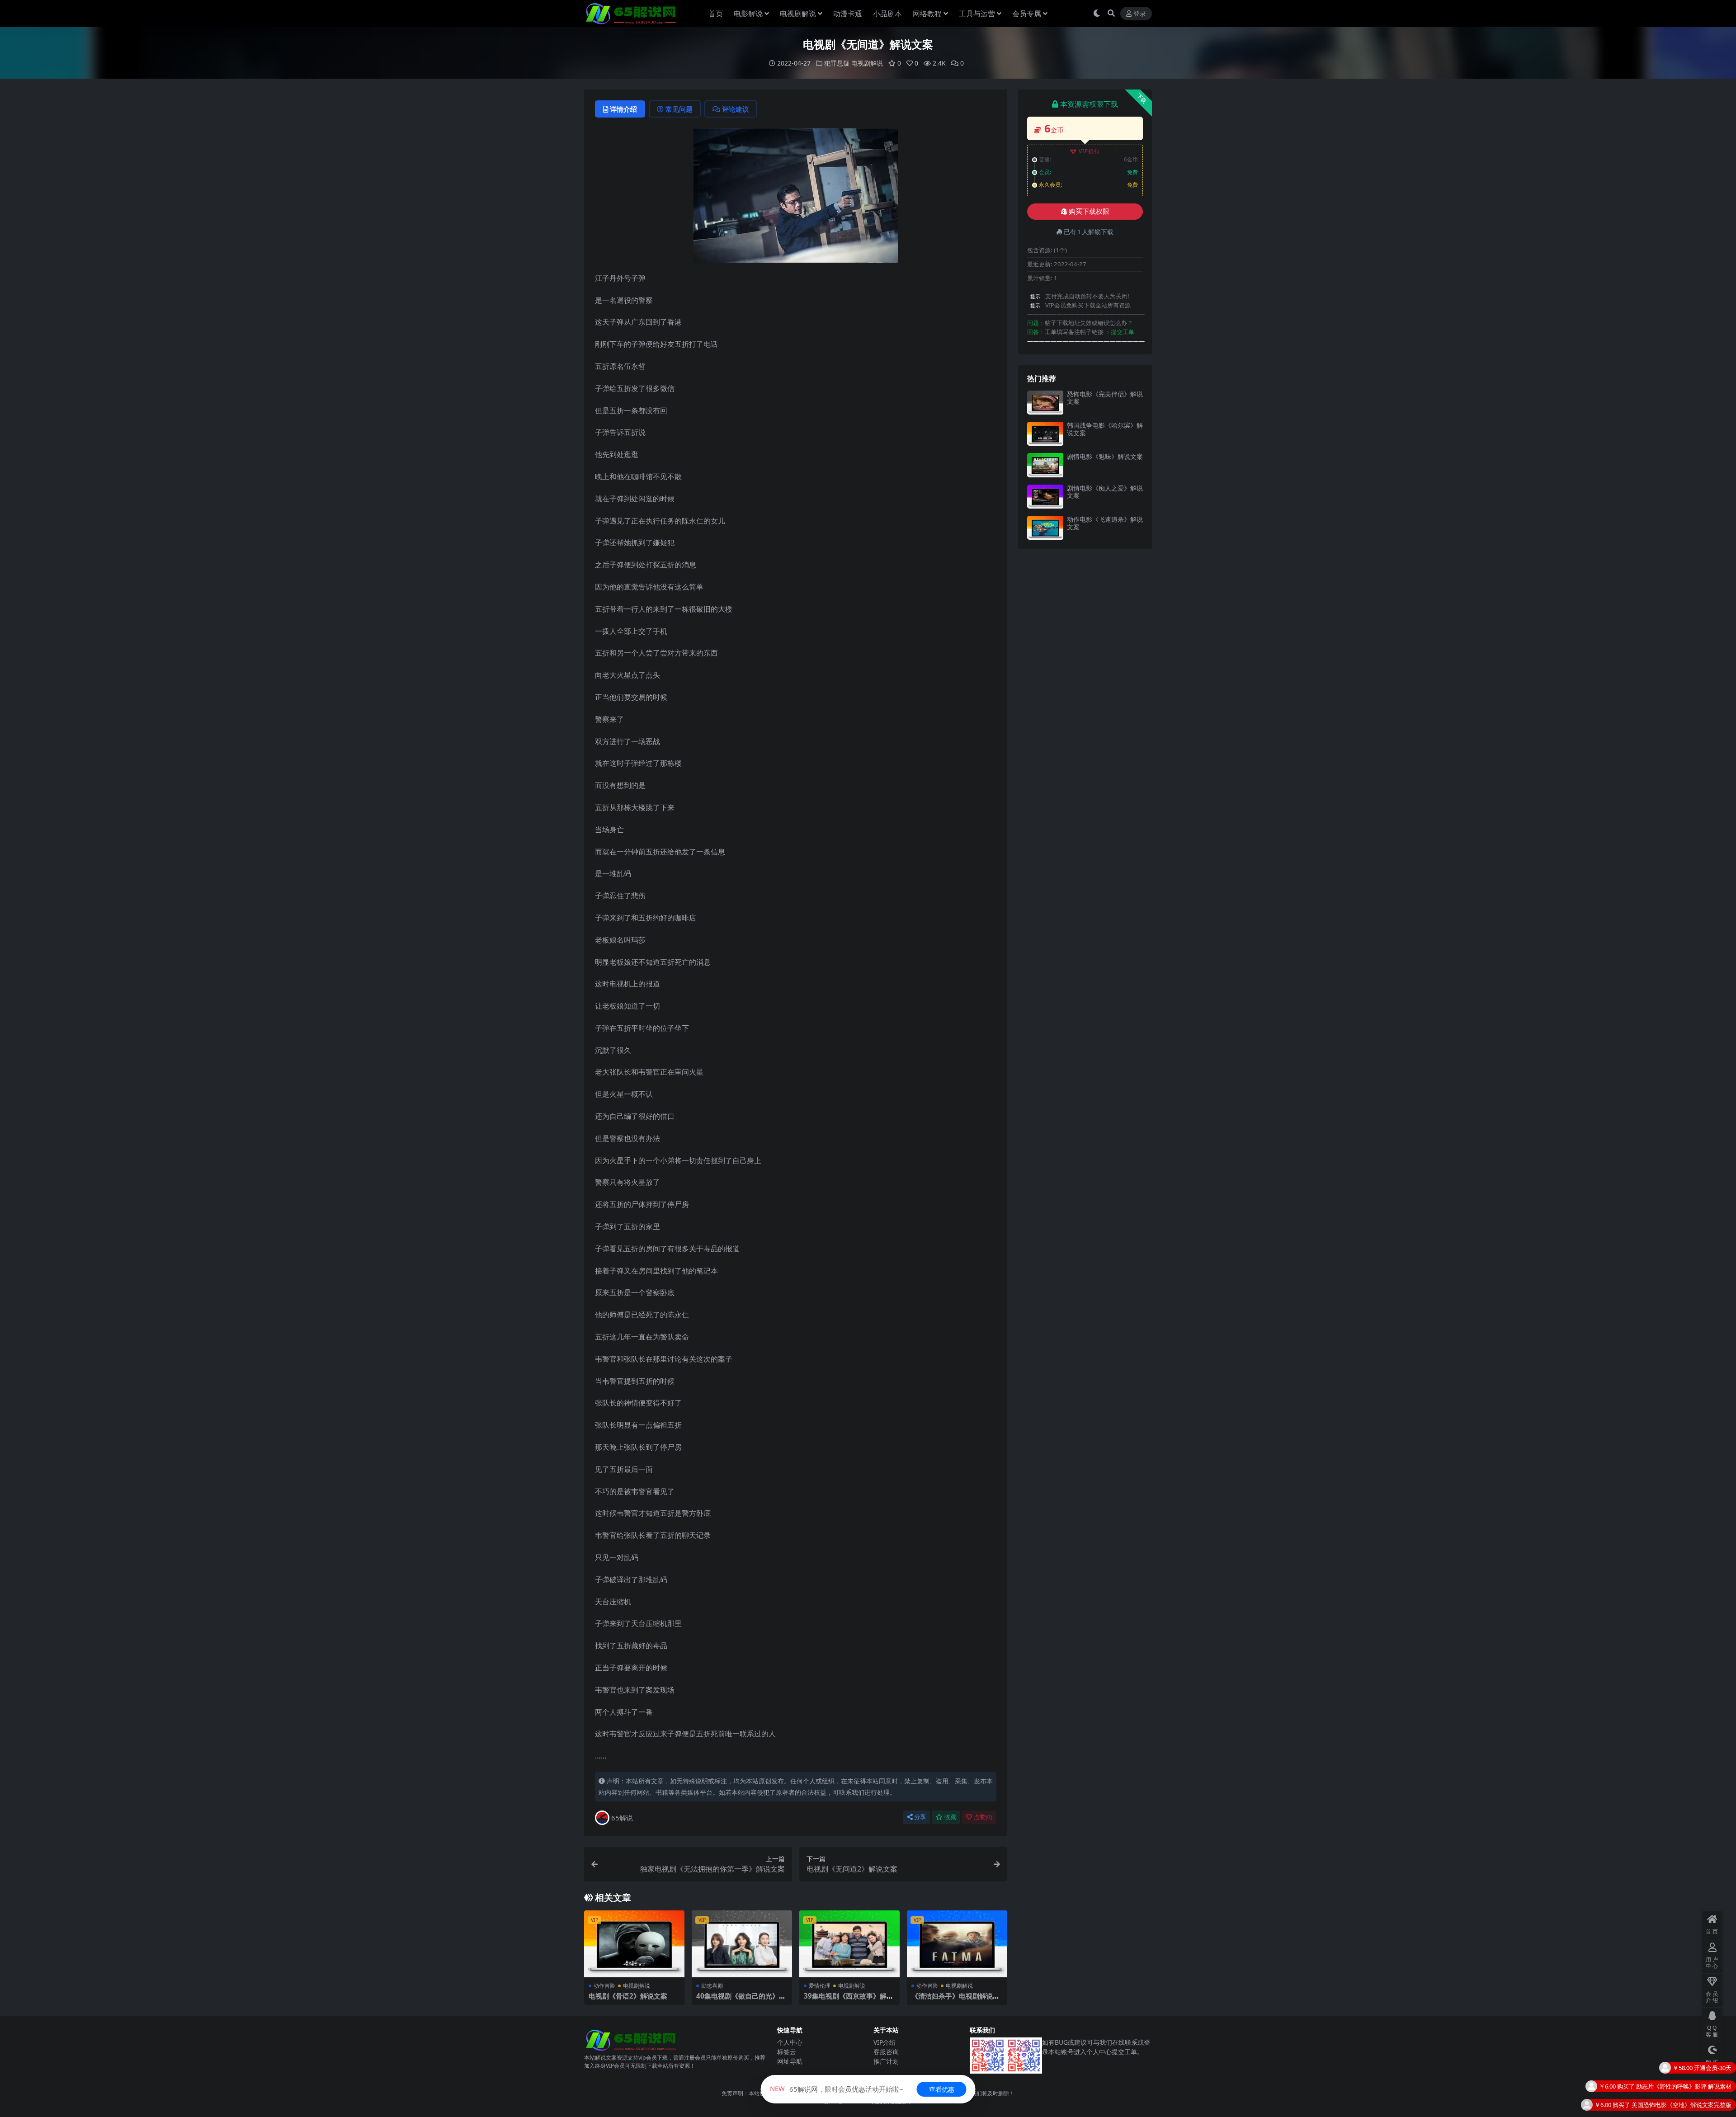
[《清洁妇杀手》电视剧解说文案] (957, 1944)
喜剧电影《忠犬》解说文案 (1696, 2072)
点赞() (983, 1817)
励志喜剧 (712, 1986)
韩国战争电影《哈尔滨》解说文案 (1105, 429)
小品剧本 (887, 14)
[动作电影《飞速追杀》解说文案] (1045, 528)
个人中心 (790, 2042)
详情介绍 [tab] (623, 109)
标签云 (787, 2052)
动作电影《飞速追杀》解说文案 (1105, 523)
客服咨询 (886, 2052)
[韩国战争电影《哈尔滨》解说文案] (1045, 434)
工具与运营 (977, 14)
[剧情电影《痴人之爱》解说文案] (1045, 497)
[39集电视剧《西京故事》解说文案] (849, 1944)
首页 (716, 14)
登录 (1140, 14)
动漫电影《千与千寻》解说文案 (1690, 2091)
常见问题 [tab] (679, 109)
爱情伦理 (820, 1986)
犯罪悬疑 (837, 63)
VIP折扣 (1089, 151)
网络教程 (927, 14)
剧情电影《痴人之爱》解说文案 (1105, 492)
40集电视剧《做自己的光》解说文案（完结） (741, 2000)
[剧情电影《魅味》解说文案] (1045, 465)
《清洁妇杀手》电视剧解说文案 (955, 2000)
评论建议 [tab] (736, 109)
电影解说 (748, 14)
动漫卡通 (848, 14)
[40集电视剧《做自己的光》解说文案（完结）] (742, 1944)
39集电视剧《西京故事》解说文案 (849, 2000)
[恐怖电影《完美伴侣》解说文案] (1045, 403)
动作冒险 (604, 1986)
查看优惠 (942, 2089)
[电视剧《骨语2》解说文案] (634, 1944)
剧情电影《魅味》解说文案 (1105, 456)
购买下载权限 (1089, 212)
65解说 (622, 1818)
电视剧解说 (798, 14)
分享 (920, 1817)
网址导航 (790, 2061)
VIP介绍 (885, 2042)
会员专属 (1027, 14)
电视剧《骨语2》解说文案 (628, 1996)
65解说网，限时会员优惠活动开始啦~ (837, 2089)
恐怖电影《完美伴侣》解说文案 (1105, 398)
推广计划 (886, 2061)
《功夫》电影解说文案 (1702, 2109)
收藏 (950, 1817)
